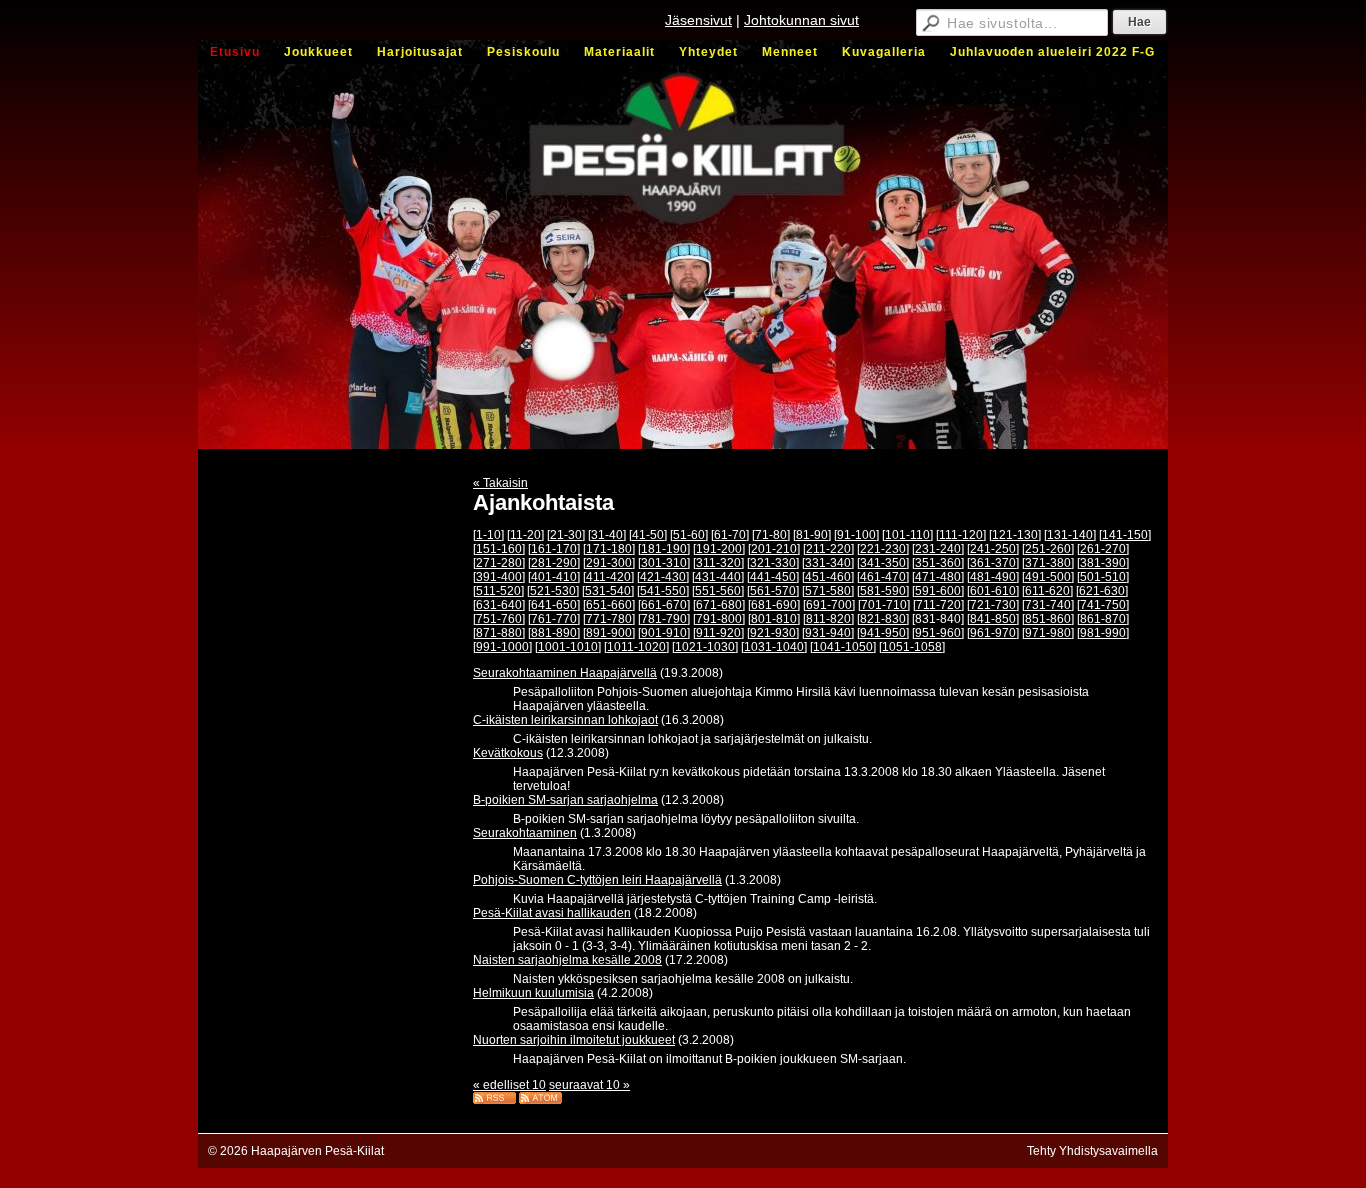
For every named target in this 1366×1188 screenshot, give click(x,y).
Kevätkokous (508, 753)
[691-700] (829, 605)
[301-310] (664, 563)
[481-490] (993, 577)
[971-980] (1048, 633)
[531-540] (608, 591)
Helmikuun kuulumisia (533, 993)
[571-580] (828, 591)
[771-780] (609, 619)
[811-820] (828, 619)
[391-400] (499, 577)
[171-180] (609, 549)
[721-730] (993, 605)
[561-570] (773, 591)
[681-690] (774, 605)
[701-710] (884, 605)
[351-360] (938, 563)
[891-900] (609, 633)
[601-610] (993, 591)
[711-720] (938, 605)
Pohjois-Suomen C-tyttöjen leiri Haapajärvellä (597, 880)
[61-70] (730, 535)
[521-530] (553, 591)
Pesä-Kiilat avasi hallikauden (552, 913)
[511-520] (498, 591)
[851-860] (1048, 619)
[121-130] (1015, 535)
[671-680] (719, 605)
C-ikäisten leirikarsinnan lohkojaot (565, 720)
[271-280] (499, 563)
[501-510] (1103, 577)
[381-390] (1103, 563)
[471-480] (938, 577)
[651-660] (609, 605)
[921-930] (773, 633)
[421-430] (663, 577)
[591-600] (938, 591)
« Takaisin (500, 483)
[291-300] (609, 563)
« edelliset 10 (509, 1085)
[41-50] (648, 535)
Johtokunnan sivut (801, 20)
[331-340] (828, 563)
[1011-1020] (636, 647)
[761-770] (554, 619)
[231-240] (938, 549)
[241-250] (993, 549)
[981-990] (1103, 633)
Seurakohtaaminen (525, 833)
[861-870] (1103, 619)
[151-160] (499, 549)
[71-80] (771, 535)
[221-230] (883, 549)
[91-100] (856, 535)
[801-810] (774, 619)
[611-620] (1047, 591)
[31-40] (607, 535)
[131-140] (1070, 535)
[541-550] (663, 591)
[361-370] (993, 563)
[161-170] (554, 549)
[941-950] (883, 633)
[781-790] (664, 619)
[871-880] (499, 633)
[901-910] (664, 633)
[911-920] (718, 633)
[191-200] (719, 549)
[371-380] (1048, 563)
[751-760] (499, 619)
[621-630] (1102, 591)
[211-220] (828, 549)
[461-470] (883, 577)
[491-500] (1048, 577)
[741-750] (1103, 605)
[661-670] (664, 605)
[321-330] (773, 563)
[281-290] (554, 563)
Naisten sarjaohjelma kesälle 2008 (567, 960)
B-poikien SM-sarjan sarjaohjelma (565, 800)
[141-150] (1125, 535)
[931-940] (828, 633)
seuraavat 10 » (589, 1085)
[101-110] (907, 535)
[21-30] (566, 535)
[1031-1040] (774, 647)
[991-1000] (502, 647)
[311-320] (718, 563)
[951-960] (938, 633)
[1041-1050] (843, 647)
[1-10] (488, 535)
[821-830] (883, 619)
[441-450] (773, 577)
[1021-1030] (705, 647)
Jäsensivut (698, 20)
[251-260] (1048, 549)
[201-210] (774, 549)
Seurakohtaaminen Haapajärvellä (565, 673)
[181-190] (664, 549)
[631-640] (499, 605)
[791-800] (719, 619)
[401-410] (554, 577)
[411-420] (608, 577)
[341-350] (883, 563)
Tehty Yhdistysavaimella (1092, 1151)
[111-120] (961, 535)
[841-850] (993, 619)
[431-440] (718, 577)
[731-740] (1048, 605)
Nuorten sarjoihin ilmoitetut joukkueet (574, 1040)
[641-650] (554, 605)
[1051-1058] (912, 647)
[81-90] (812, 535)
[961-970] (993, 633)
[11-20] (525, 535)
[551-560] (718, 591)
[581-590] (883, 591)
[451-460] (828, 577)
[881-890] (554, 633)
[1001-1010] (568, 647)
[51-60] (689, 535)
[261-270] (1103, 549)
